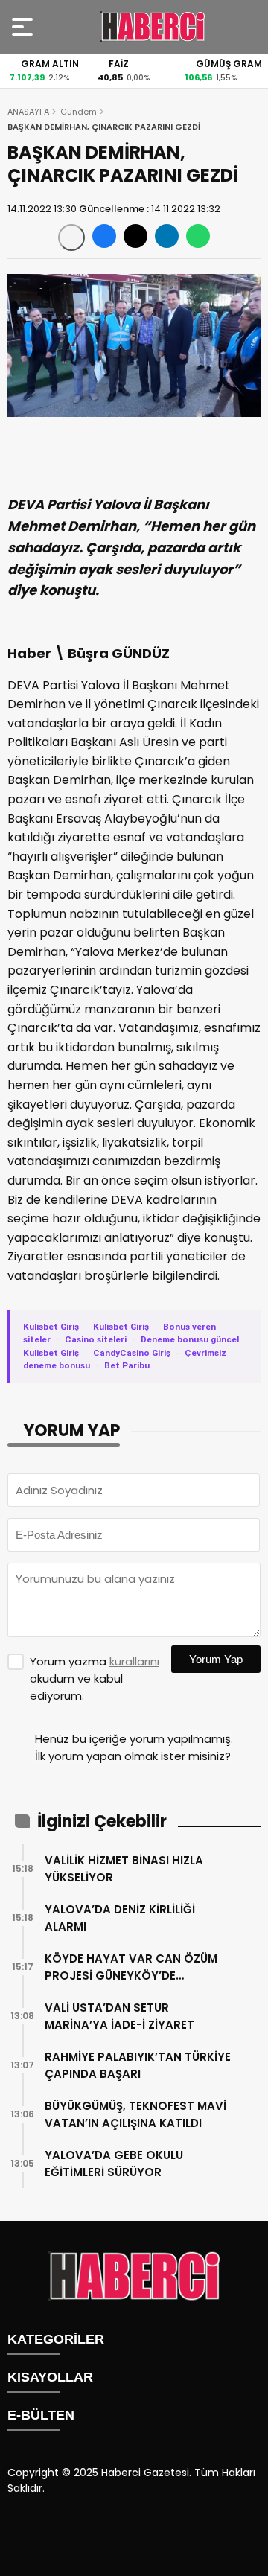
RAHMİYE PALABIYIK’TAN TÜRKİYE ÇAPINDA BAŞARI (138, 2065)
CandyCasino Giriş (132, 1353)
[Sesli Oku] (71, 237)
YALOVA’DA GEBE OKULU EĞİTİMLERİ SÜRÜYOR (114, 2164)
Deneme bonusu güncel (190, 1339)
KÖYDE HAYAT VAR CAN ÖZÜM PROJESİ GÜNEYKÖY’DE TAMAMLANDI (131, 1967)
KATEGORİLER (56, 2339)
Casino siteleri (96, 1339)
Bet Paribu (127, 1365)
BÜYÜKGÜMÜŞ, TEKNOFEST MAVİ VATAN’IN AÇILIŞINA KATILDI (135, 2114)
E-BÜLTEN (41, 2415)
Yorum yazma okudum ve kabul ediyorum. (95, 1678)
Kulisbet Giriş (51, 1327)
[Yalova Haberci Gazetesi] (153, 27)
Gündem (79, 112)
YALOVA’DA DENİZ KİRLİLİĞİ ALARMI (120, 1918)
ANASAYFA (28, 112)
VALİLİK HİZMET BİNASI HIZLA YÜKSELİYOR (124, 1869)
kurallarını (134, 1661)
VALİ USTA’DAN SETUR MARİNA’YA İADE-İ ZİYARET (119, 2016)
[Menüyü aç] (24, 27)
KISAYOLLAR (50, 2377)
